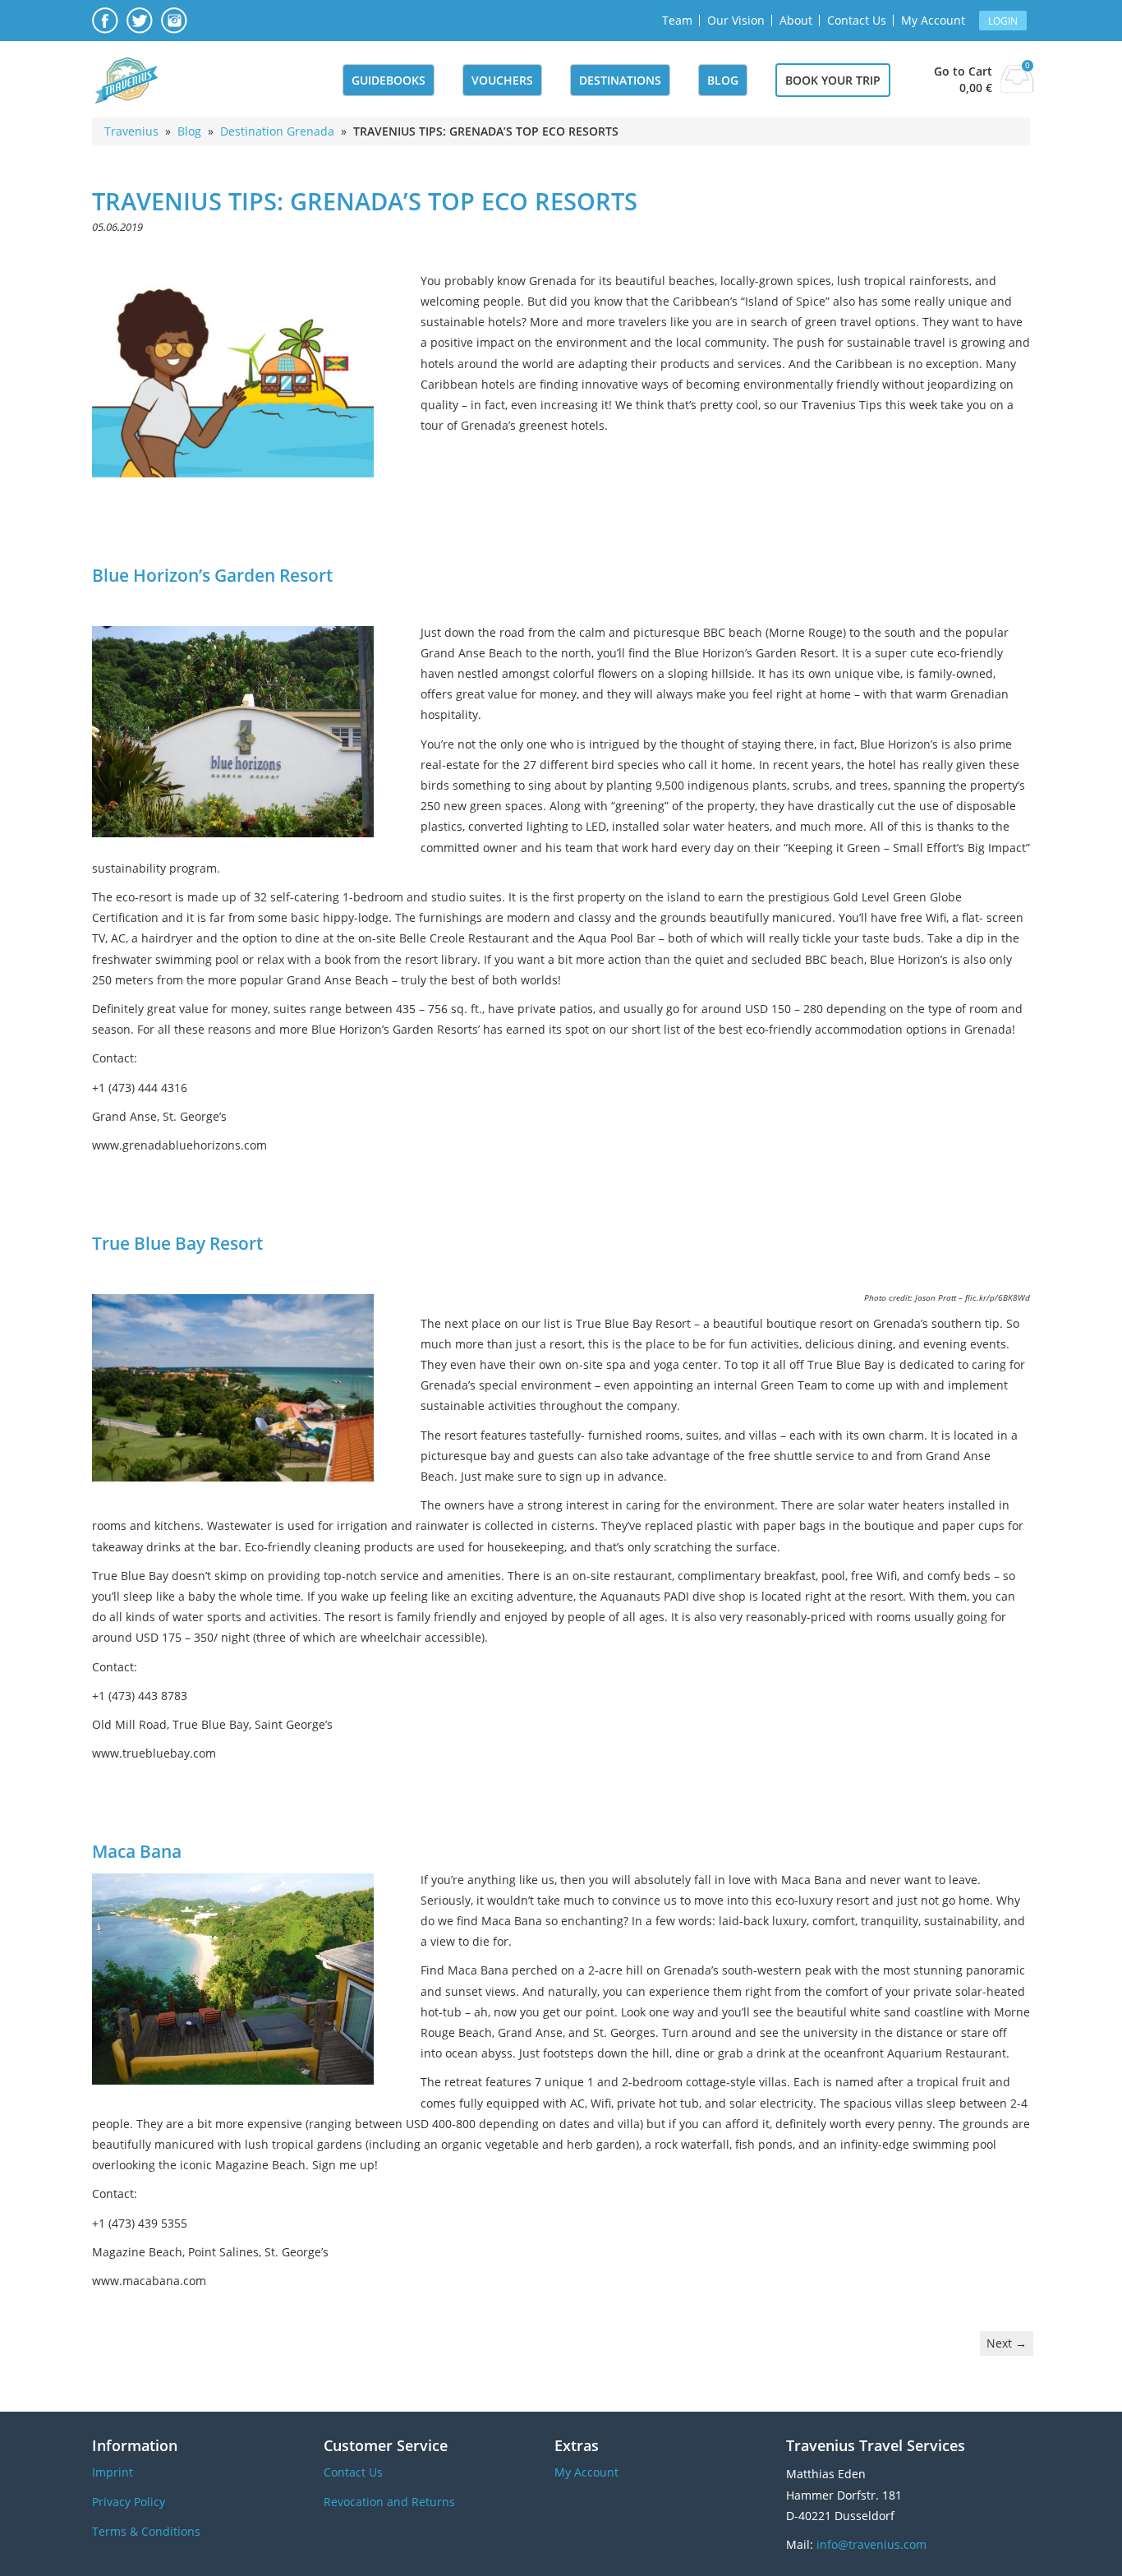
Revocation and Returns (389, 2502)
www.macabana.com (149, 2281)
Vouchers (502, 80)
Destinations (620, 80)
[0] (1017, 88)
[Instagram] (174, 29)
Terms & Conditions (146, 2531)
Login (1003, 21)
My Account (933, 20)
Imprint (113, 2472)
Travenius (131, 131)
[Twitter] (140, 29)
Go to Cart (963, 71)
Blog (723, 80)
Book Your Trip (833, 80)
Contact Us (857, 20)
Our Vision (736, 20)
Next (1007, 2343)
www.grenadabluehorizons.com (179, 1145)
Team (677, 20)
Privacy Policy (129, 2502)
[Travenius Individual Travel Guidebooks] (125, 81)
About (796, 20)
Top (1083, 2537)
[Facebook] (105, 29)
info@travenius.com (871, 2544)
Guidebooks (389, 80)
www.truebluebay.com (154, 1753)
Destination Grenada (277, 131)
